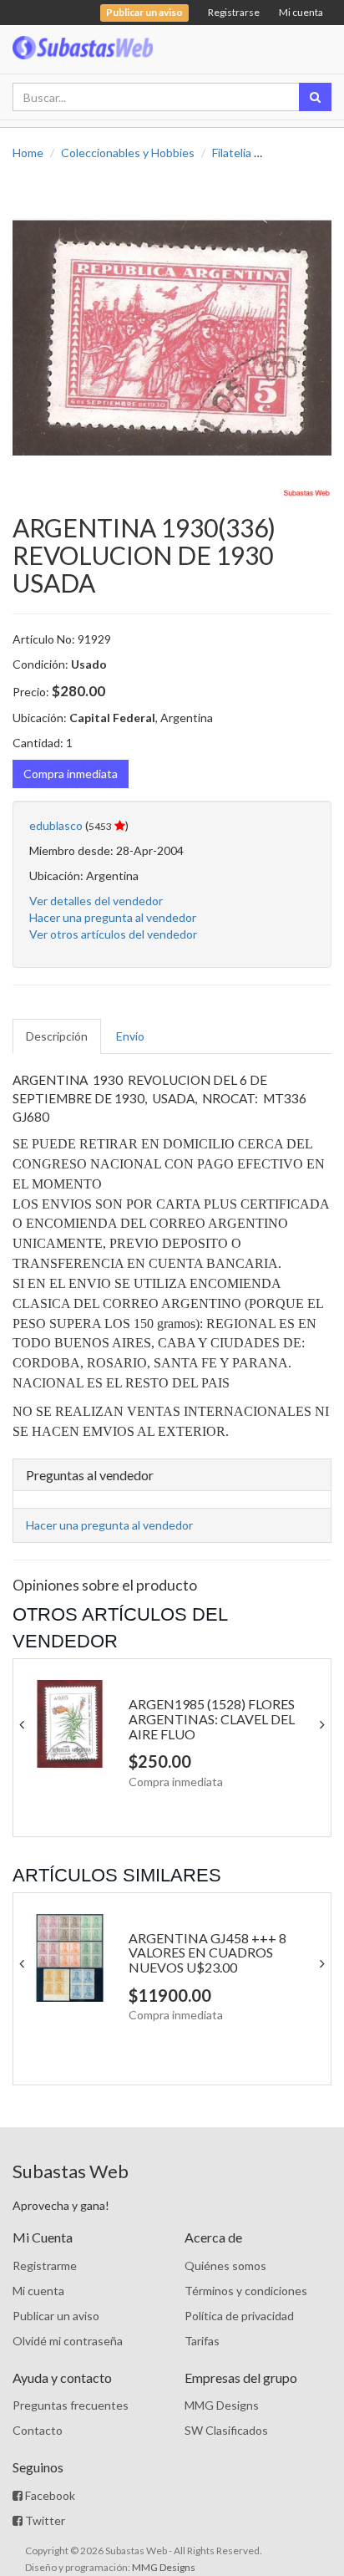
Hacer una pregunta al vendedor (113, 917)
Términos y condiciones (246, 2291)
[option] (172, 338)
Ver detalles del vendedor (96, 901)
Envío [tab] (130, 1036)
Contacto (38, 2430)
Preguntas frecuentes (71, 2405)
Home (28, 153)
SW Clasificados (226, 2430)
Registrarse (234, 12)
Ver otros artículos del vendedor (113, 934)
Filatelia (232, 153)
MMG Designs (222, 2405)
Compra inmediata (71, 774)
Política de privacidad (239, 2316)
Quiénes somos (225, 2265)
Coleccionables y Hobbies (128, 153)
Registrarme (45, 2265)
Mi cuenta (301, 12)
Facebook (49, 2495)
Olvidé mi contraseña (68, 2341)
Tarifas (202, 2341)
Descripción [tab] (57, 1036)
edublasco (56, 825)
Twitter (44, 2520)
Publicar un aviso (56, 2316)
